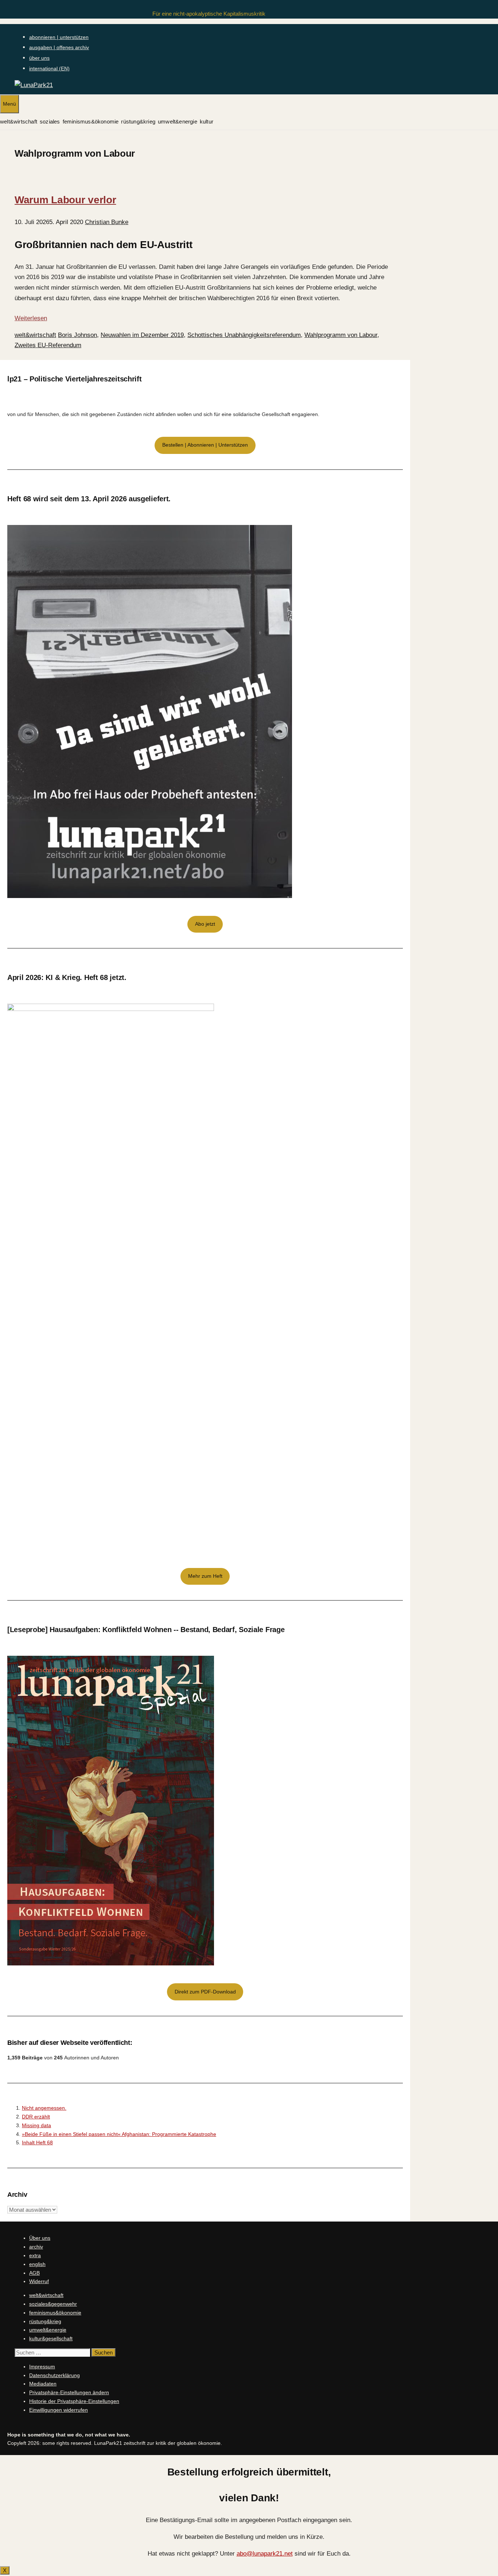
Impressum (42, 2367)
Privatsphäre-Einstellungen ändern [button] (69, 2392)
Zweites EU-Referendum (48, 345)
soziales (50, 121)
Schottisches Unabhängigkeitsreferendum (244, 335)
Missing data (36, 2125)
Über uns (40, 2238)
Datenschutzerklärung (55, 2375)
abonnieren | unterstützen (59, 37)
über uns (39, 58)
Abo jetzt (205, 924)
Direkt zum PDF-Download (205, 1992)
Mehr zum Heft (205, 1576)
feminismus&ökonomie (91, 121)
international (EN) (49, 68)
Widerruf (39, 2281)
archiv (36, 2247)
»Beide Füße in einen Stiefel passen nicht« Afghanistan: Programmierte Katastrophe (119, 2134)
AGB (34, 2273)
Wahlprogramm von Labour (341, 335)
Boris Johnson (77, 335)
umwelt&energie (178, 121)
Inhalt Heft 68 (37, 2142)
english (37, 2264)
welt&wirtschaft (19, 121)
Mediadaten (43, 2384)
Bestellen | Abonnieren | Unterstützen (205, 445)
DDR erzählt (36, 2117)
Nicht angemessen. (44, 2108)
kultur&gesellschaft (51, 2338)
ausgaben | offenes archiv (59, 47)
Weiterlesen (31, 318)
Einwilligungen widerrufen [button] (59, 2410)
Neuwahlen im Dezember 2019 (142, 335)
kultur (207, 121)
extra (35, 2255)
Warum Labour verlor (65, 200)
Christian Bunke (107, 222)
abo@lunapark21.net (265, 2554)
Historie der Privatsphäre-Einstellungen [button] (74, 2401)
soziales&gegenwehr (53, 2304)
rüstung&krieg (138, 121)
